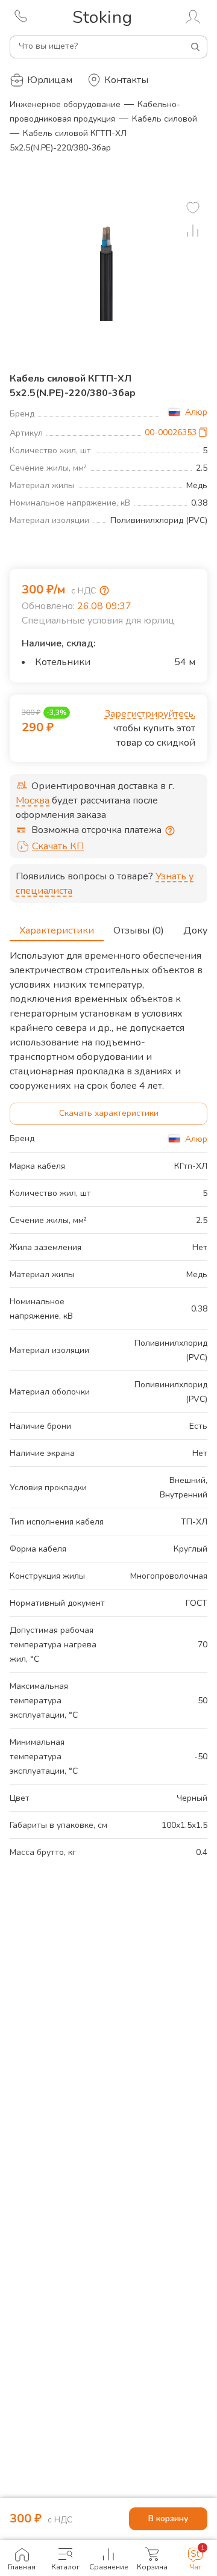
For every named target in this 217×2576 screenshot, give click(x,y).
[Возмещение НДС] (104, 590)
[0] (193, 208)
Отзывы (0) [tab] (139, 930)
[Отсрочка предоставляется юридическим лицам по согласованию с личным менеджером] (170, 831)
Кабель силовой (165, 119)
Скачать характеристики (109, 1113)
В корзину (168, 2519)
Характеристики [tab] (57, 930)
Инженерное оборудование (65, 104)
